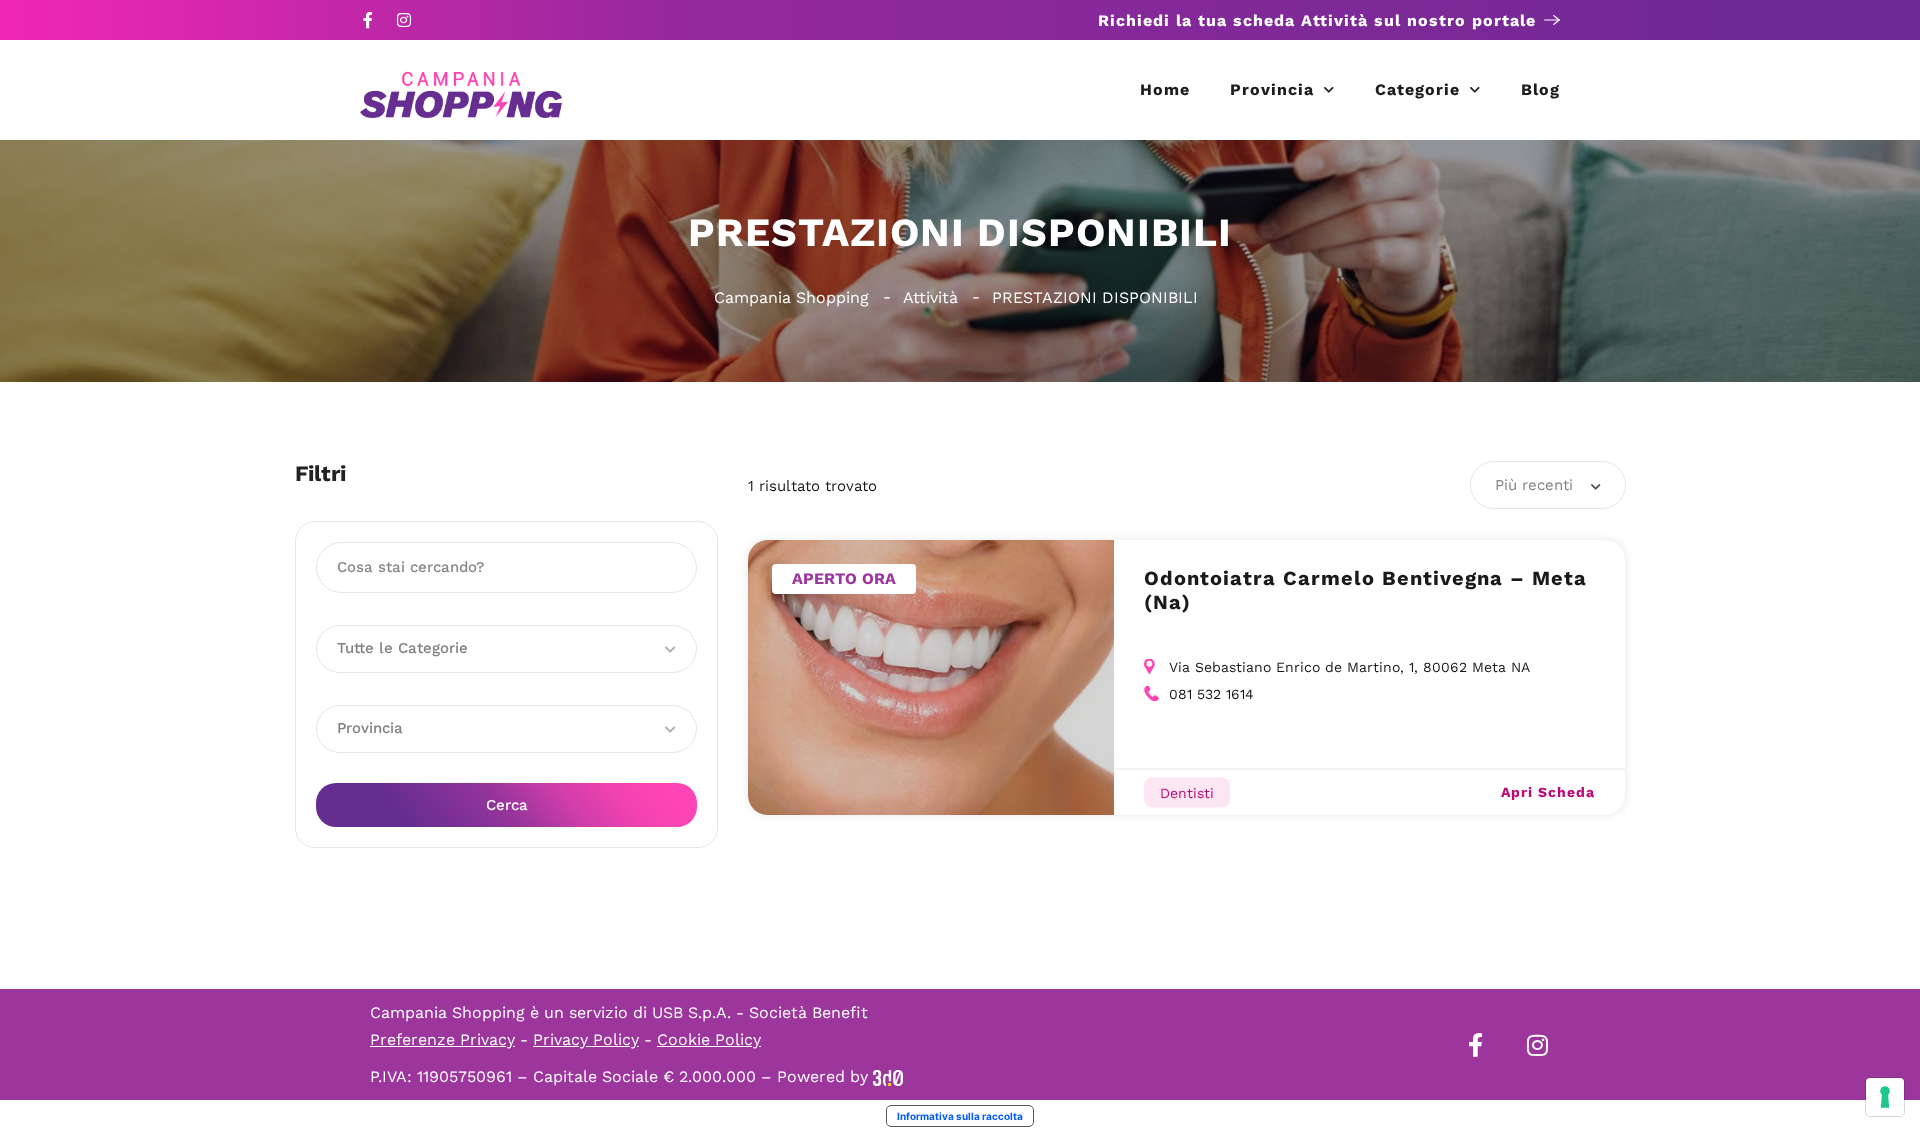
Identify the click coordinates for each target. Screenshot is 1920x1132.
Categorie (1417, 89)
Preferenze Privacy (442, 1039)
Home (1165, 89)
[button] (506, 649)
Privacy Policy (586, 1039)
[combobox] (1548, 485)
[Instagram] (404, 20)
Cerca (507, 805)
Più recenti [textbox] (1534, 485)
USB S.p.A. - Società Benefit (760, 1012)
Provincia (1272, 89)
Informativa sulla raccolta (960, 1116)
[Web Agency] (888, 1076)
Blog (1540, 89)
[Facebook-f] (368, 20)
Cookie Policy (709, 1039)
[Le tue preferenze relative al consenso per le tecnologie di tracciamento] (1885, 1097)
